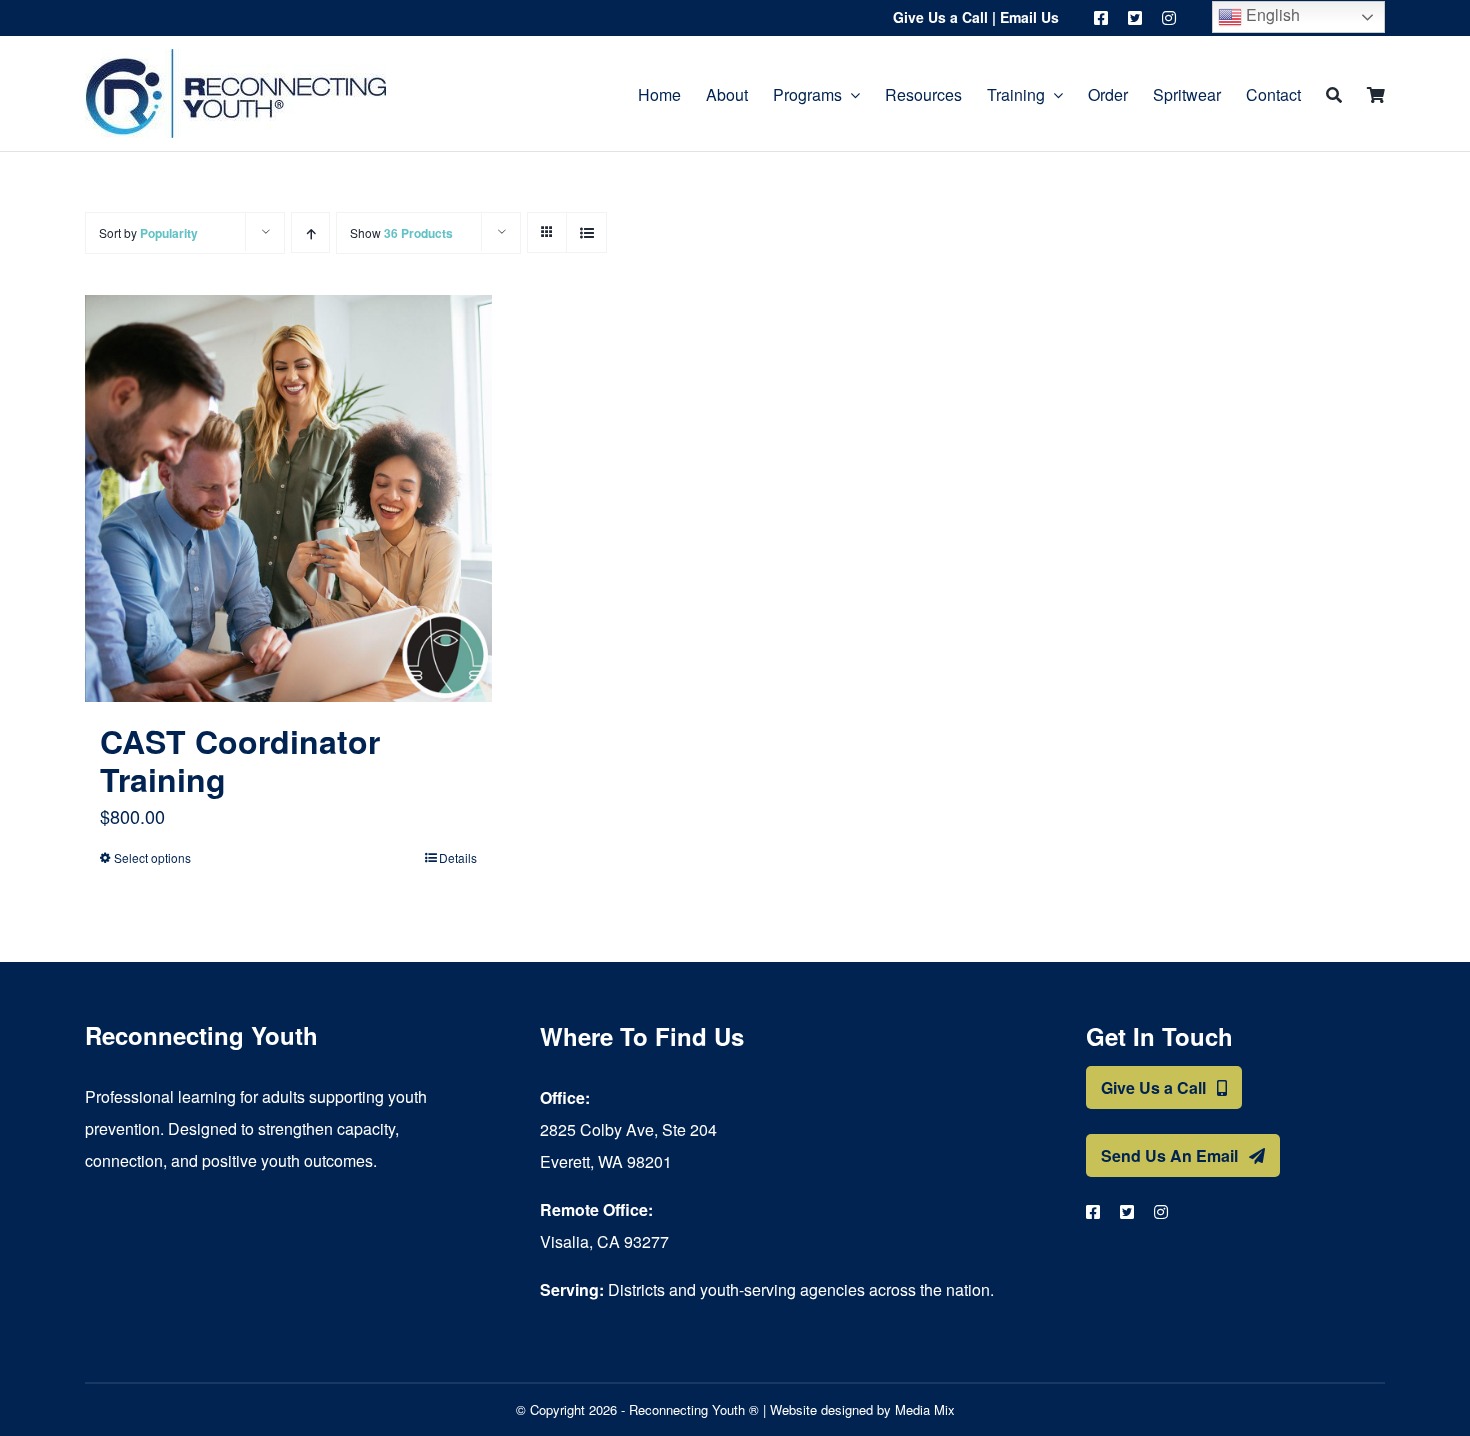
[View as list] (586, 232)
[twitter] (1135, 18)
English (1271, 14)
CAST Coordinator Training (240, 760)
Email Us (1029, 17)
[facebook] (1101, 18)
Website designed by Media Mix (862, 1409)
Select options (152, 857)
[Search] (1334, 93)
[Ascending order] (310, 232)
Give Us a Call (940, 17)
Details (458, 857)
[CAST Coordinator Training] (288, 498)
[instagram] (1169, 18)
